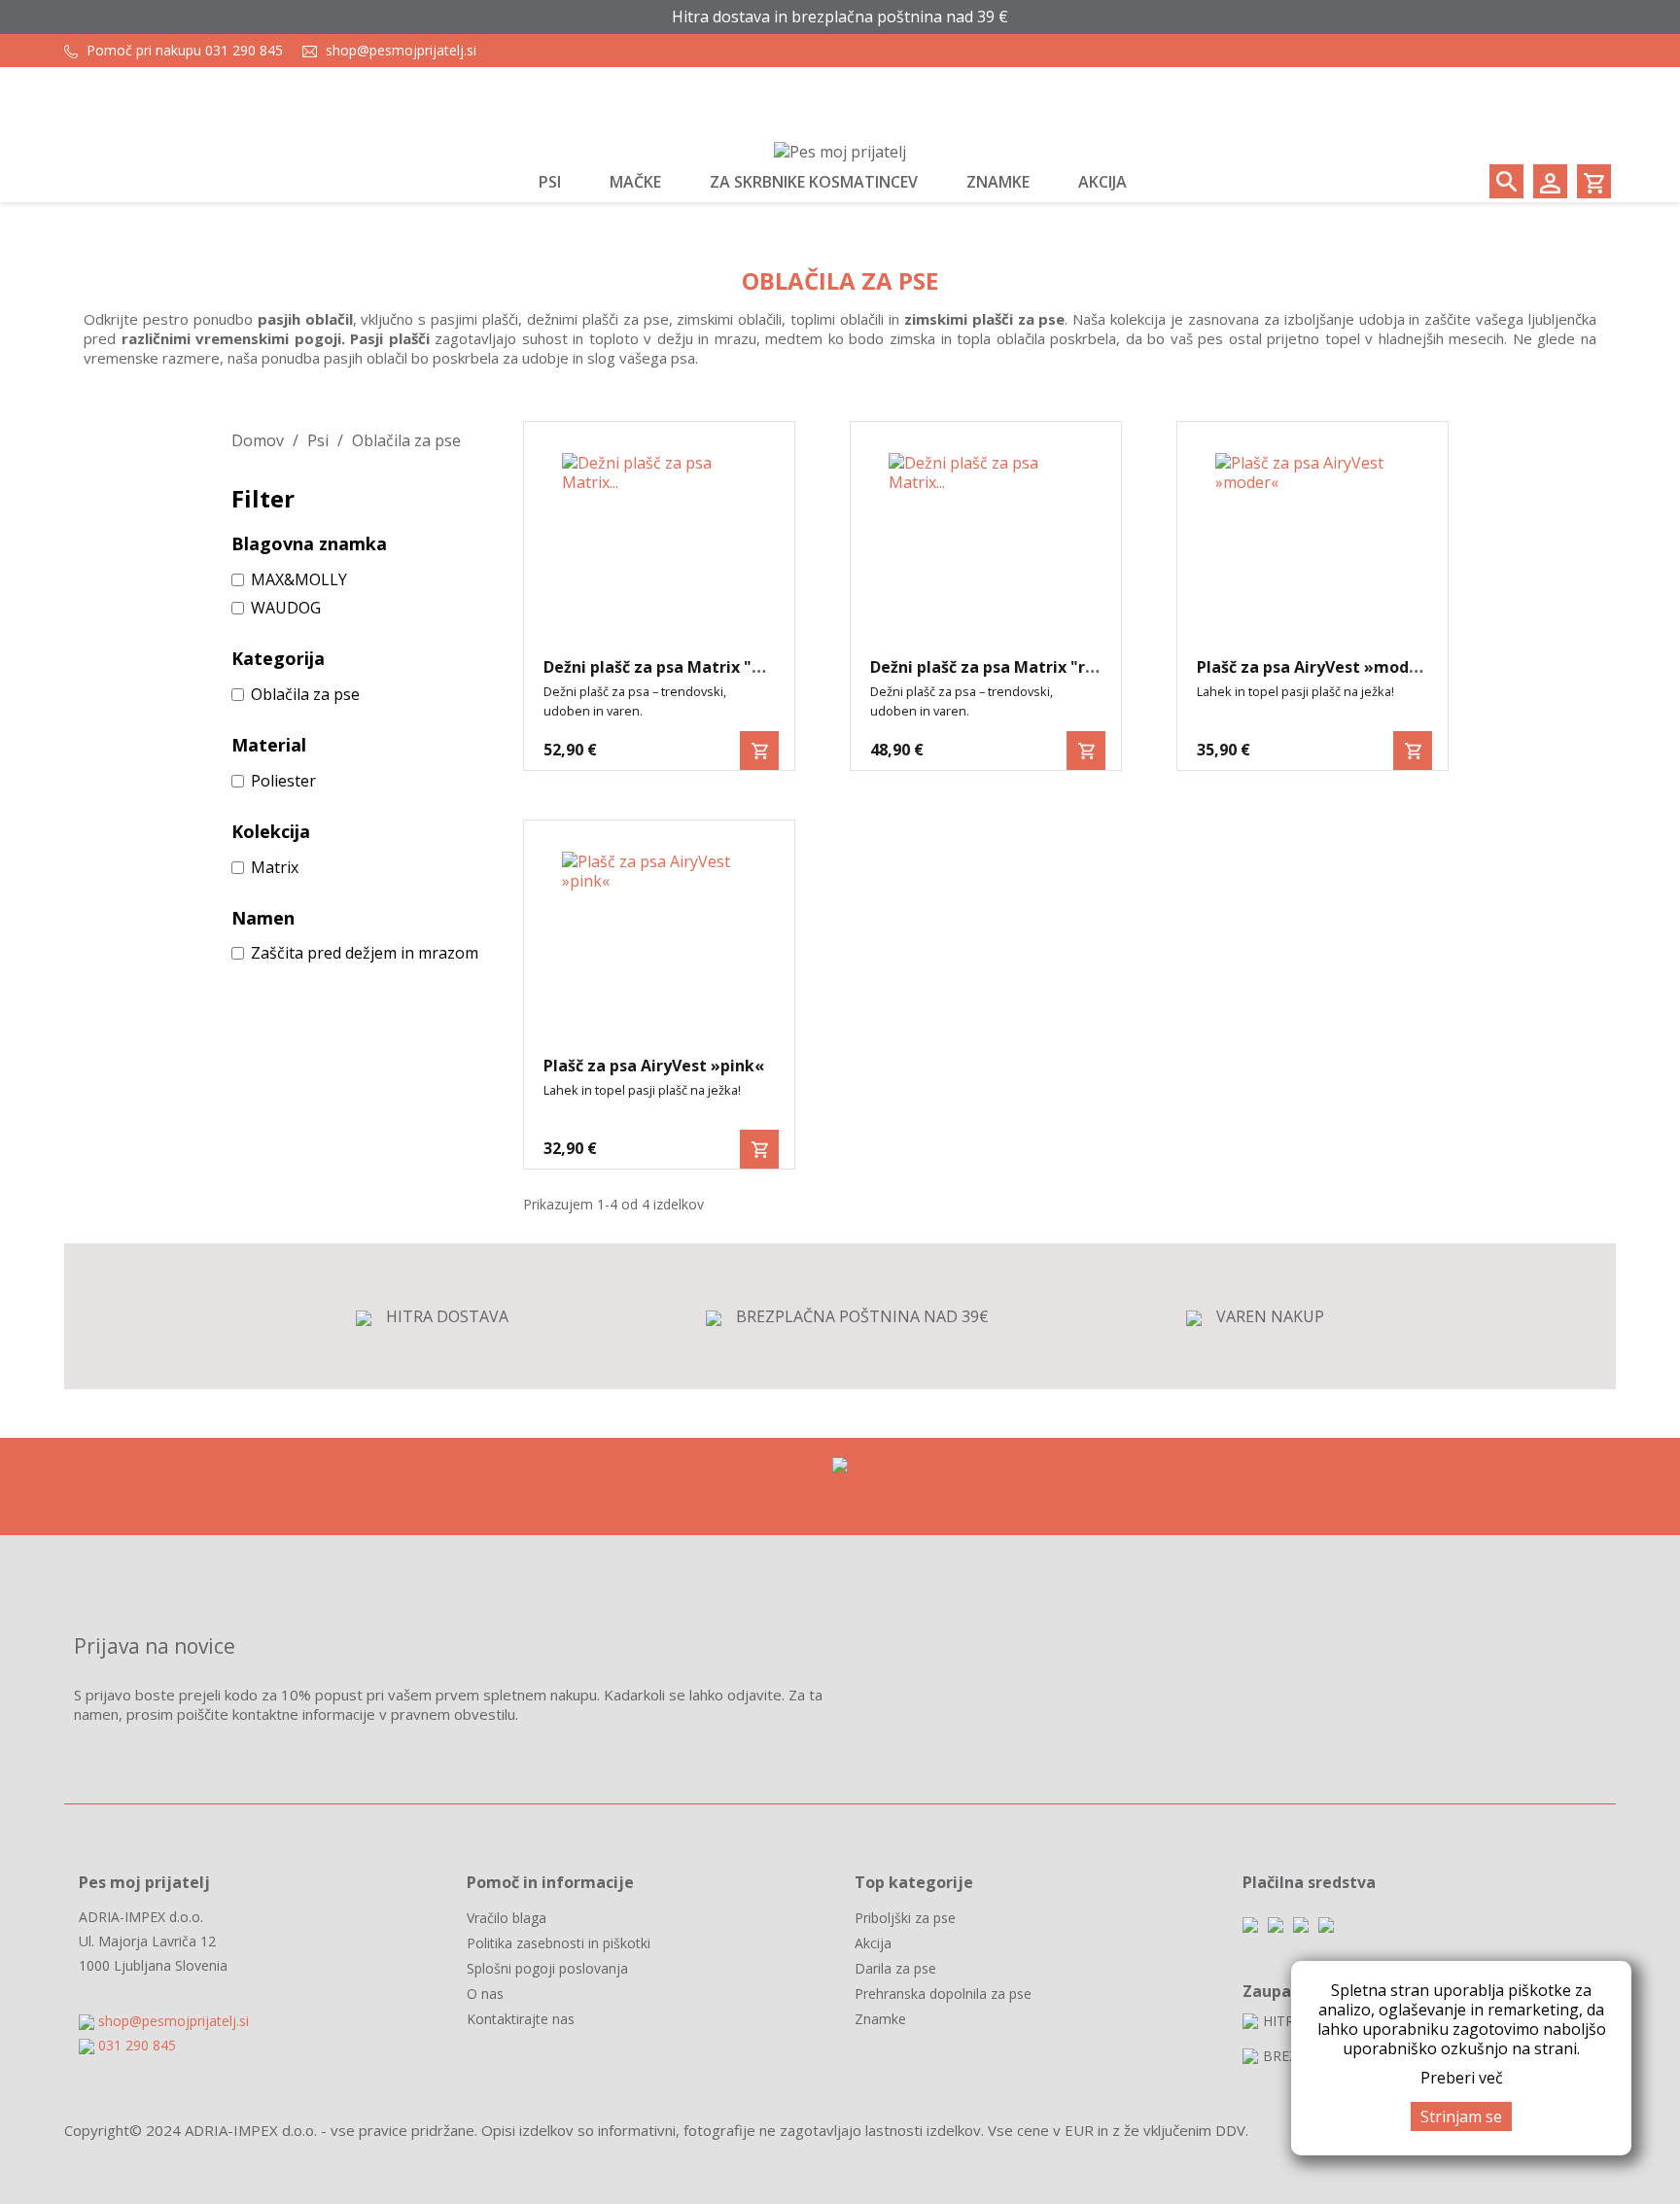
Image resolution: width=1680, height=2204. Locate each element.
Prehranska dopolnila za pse (943, 1994)
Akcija (873, 1943)
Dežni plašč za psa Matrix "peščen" (679, 667)
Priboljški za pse (905, 1918)
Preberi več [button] (1462, 2078)
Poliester (283, 781)
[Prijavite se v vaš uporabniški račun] (1550, 181)
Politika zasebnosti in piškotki (559, 1943)
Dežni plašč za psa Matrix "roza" (996, 667)
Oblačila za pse (305, 694)
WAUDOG (286, 608)
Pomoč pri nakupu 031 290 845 (185, 50)
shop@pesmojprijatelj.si (401, 50)
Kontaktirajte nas (521, 2019)
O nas (485, 1994)
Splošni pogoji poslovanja (547, 1968)
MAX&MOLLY (299, 579)
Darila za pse (895, 1968)
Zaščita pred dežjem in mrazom (365, 953)
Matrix (275, 867)
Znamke (880, 2019)
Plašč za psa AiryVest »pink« (654, 1066)
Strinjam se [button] (1461, 2117)
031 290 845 (137, 2045)
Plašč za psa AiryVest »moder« (1316, 667)
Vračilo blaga (507, 1918)
